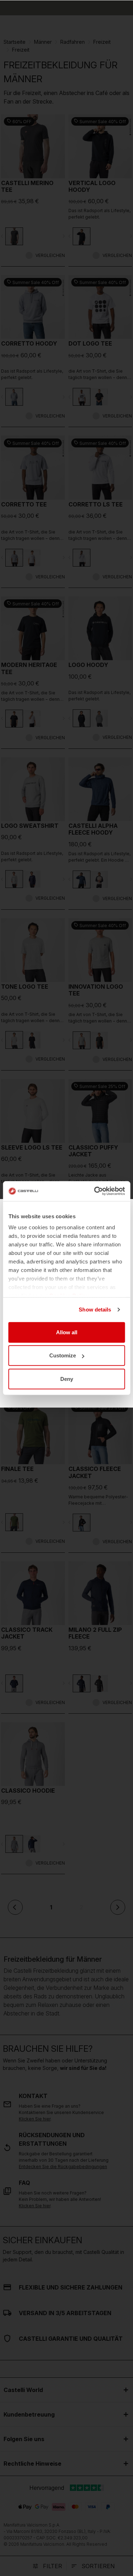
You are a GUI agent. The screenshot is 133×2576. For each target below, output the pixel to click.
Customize (63, 1355)
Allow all (67, 1332)
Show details (95, 1310)
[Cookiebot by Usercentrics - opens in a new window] (95, 1191)
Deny (67, 1379)
